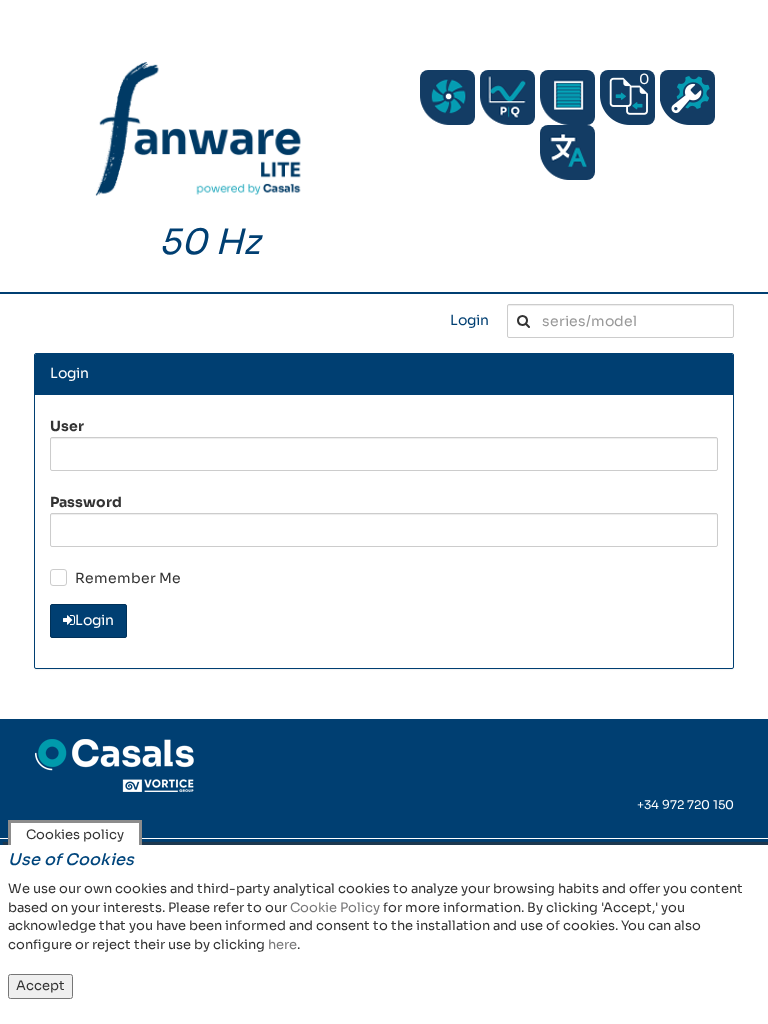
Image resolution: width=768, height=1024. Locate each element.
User (67, 426)
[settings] (687, 97)
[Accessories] (567, 97)
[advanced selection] (507, 97)
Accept (40, 985)
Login (469, 320)
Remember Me (128, 578)
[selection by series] (447, 97)
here (282, 944)
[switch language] (567, 152)
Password (86, 502)
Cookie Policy (335, 907)
